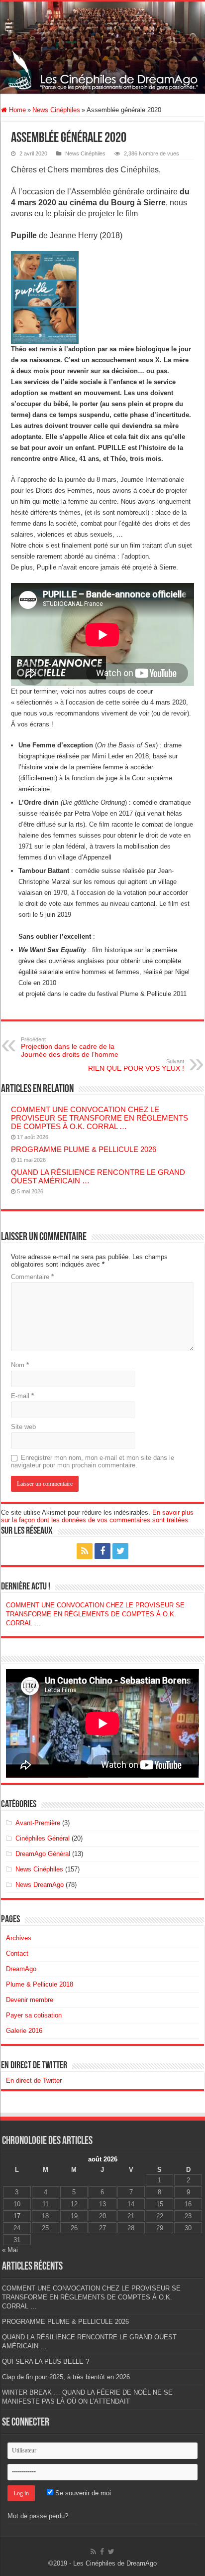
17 (17, 2216)
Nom (20, 1365)
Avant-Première (38, 1823)
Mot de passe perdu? (38, 2516)
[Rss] (85, 1551)
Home (16, 110)
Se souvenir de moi (82, 2493)
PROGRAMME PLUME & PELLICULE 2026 (84, 1149)
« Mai (10, 2250)
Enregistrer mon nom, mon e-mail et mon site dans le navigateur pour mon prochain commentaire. (93, 1461)
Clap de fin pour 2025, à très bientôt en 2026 (66, 2377)
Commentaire (32, 1277)
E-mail (22, 1396)
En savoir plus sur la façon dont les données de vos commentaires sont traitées (97, 1516)
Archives (19, 1938)
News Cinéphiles (56, 110)
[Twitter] (120, 1551)
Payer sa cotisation (34, 2015)
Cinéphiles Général (43, 1838)
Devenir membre (30, 2000)
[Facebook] (102, 1551)
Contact (17, 1953)
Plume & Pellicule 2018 (40, 1984)
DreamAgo (21, 1969)
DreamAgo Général (43, 1854)
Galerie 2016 (24, 2031)
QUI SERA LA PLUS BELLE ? (46, 2361)
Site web (23, 1427)
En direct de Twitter (34, 2066)
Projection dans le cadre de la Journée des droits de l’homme (70, 1047)
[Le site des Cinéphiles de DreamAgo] (102, 48)
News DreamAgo (40, 1885)
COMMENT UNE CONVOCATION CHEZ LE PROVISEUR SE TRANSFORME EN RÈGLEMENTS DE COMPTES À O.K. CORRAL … (100, 1118)
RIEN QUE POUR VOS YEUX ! (136, 1065)
